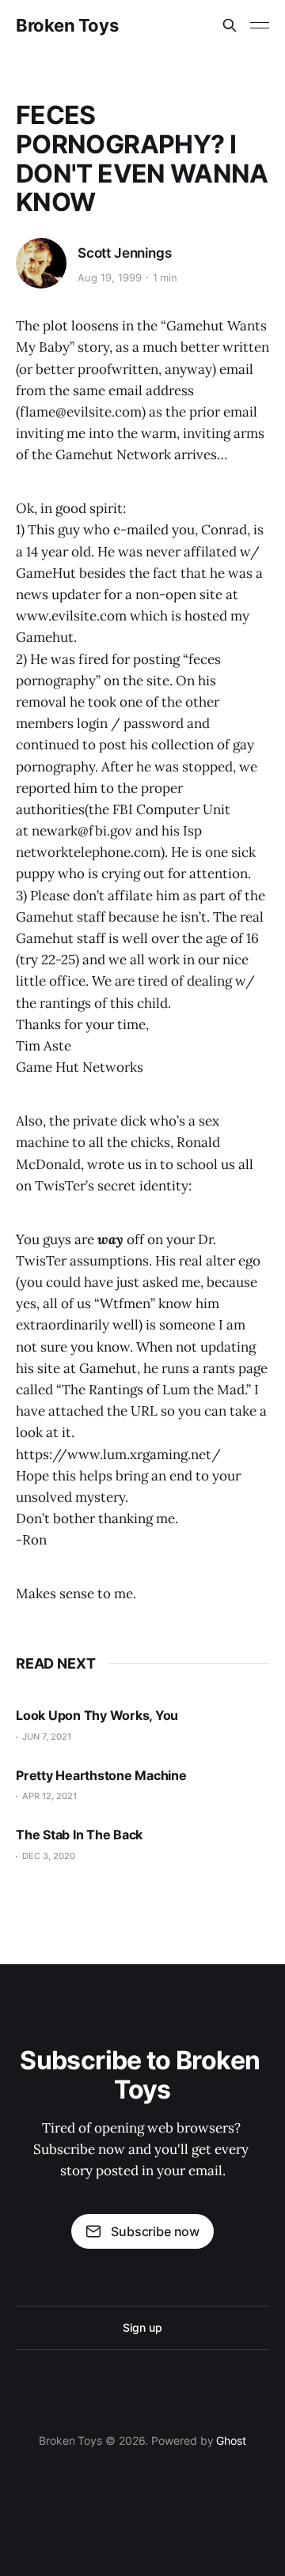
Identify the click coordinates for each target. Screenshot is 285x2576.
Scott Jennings (125, 253)
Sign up (142, 2327)
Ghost (231, 2440)
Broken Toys (67, 25)
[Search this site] (230, 25)
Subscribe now (155, 2231)
